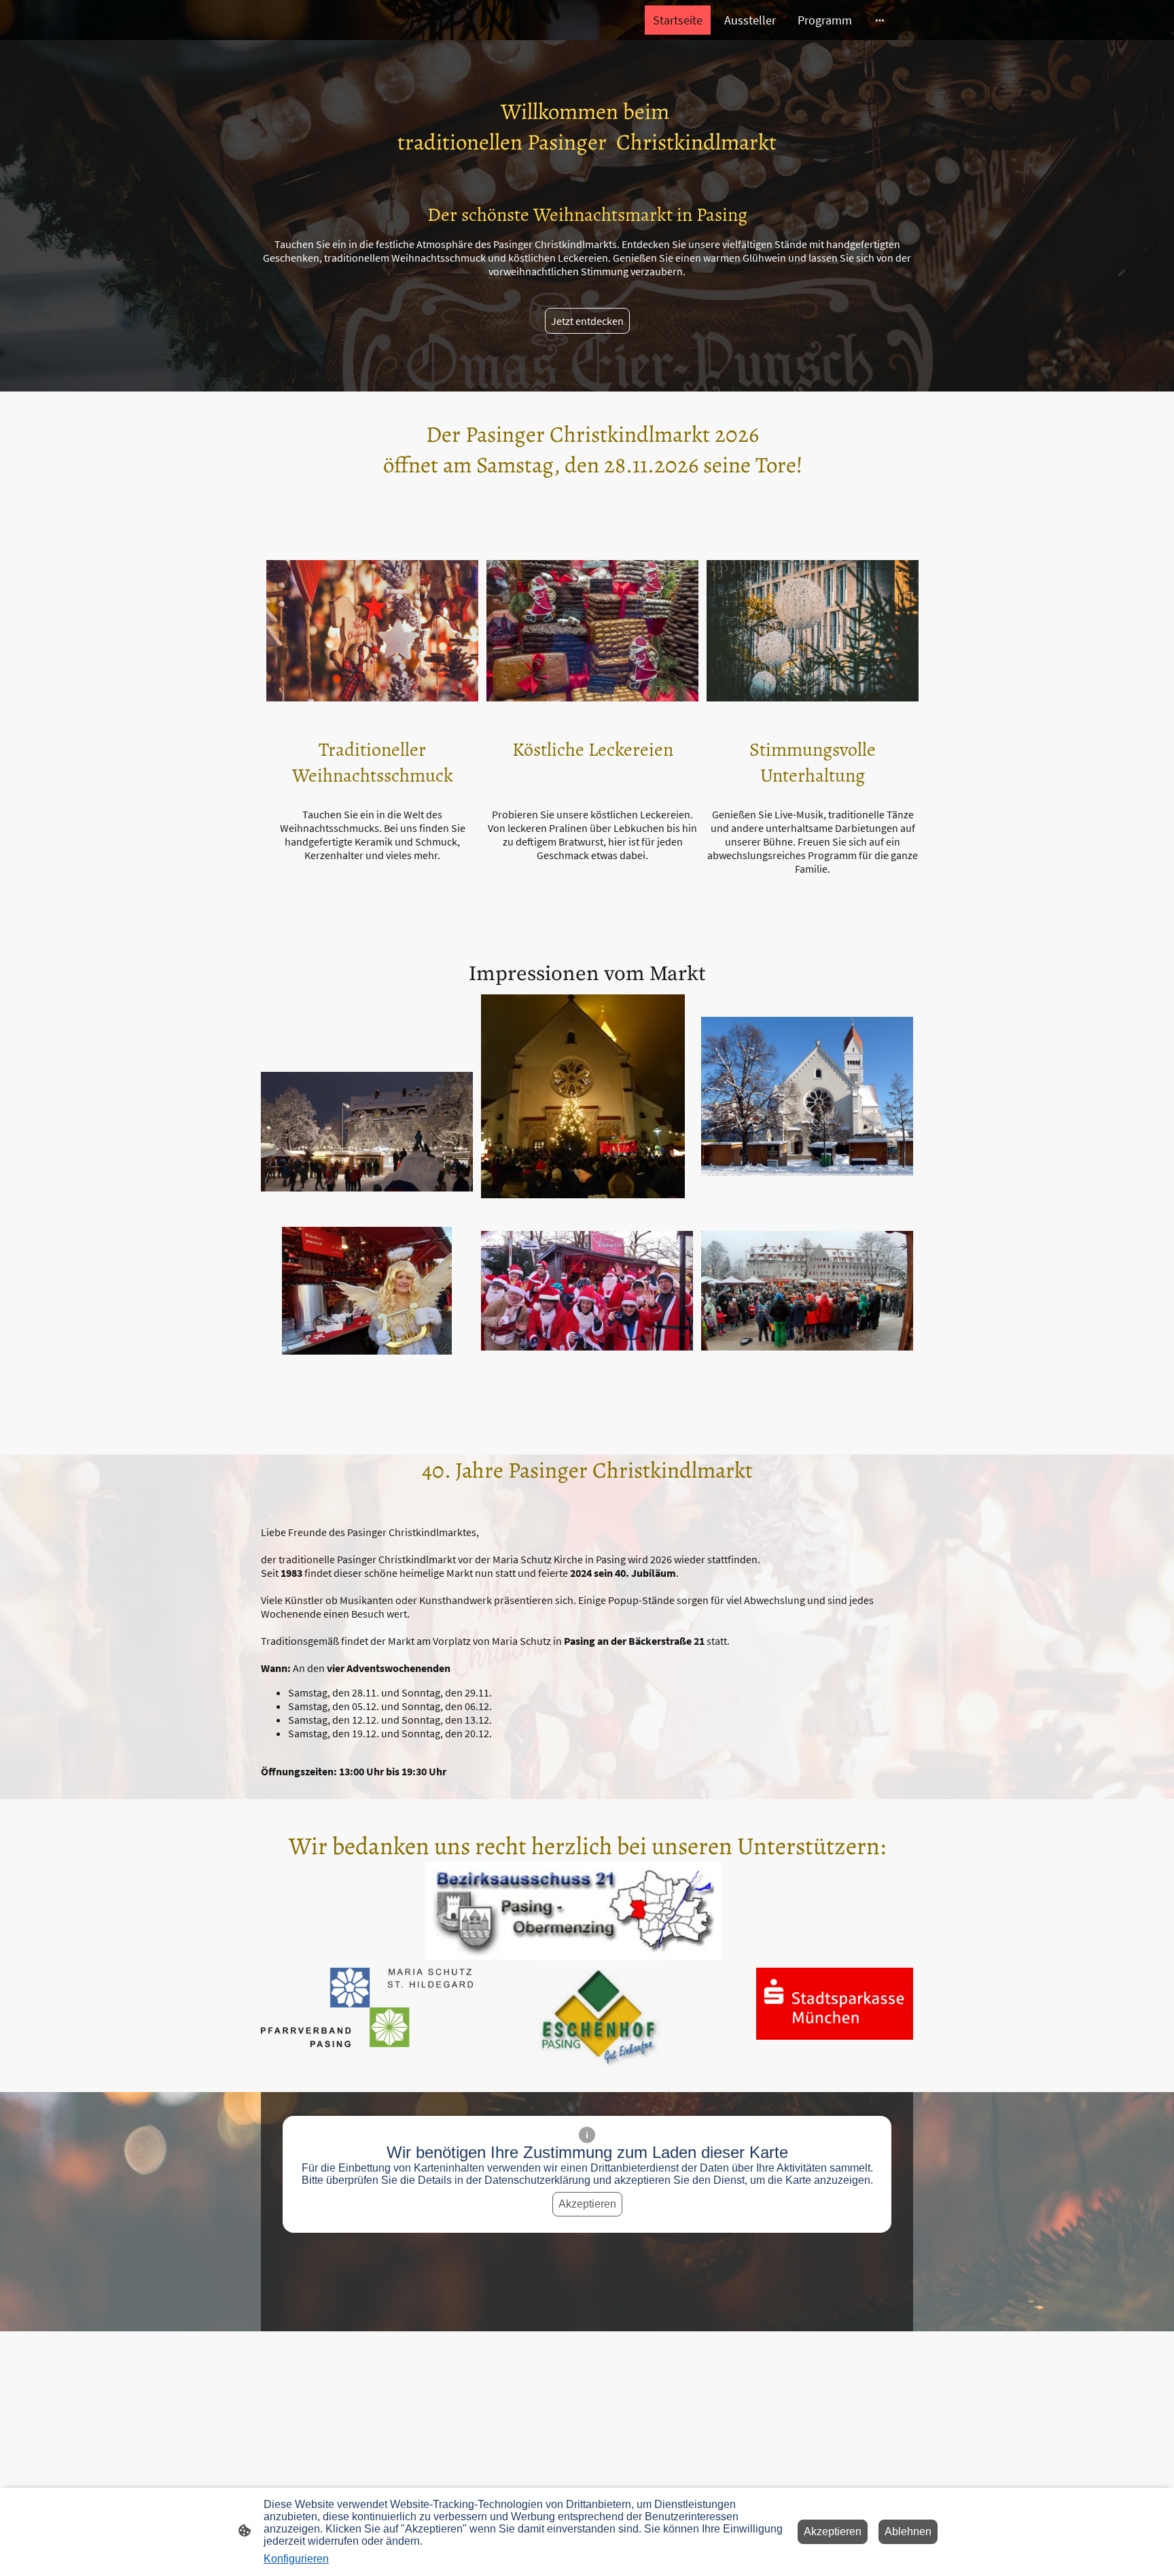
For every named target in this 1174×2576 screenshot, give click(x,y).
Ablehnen (908, 2531)
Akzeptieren (587, 2204)
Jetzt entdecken (587, 321)
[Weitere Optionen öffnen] (880, 20)
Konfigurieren (296, 2559)
